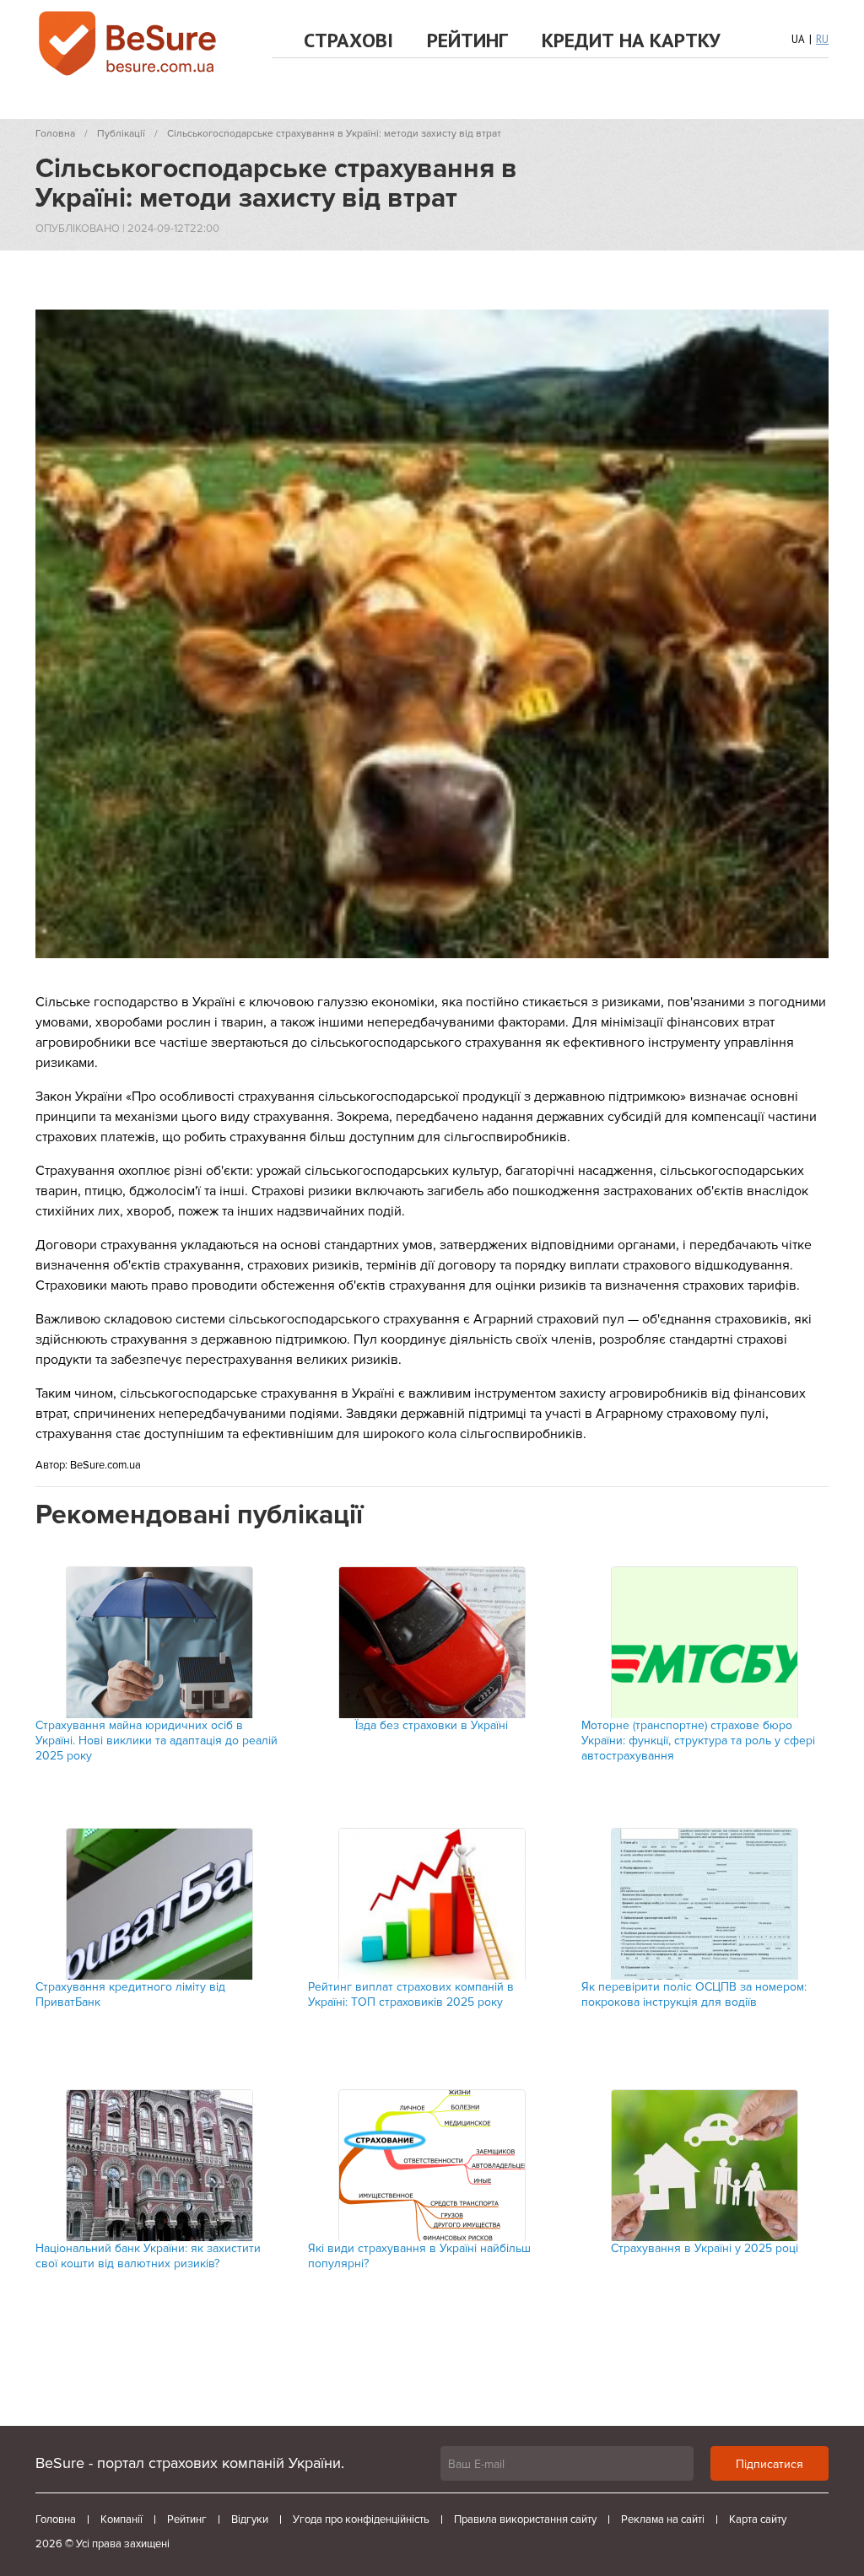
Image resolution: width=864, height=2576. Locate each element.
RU (822, 39)
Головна (56, 2519)
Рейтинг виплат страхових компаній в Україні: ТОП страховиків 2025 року (411, 1994)
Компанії (121, 2519)
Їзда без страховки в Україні (432, 1725)
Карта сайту (758, 2519)
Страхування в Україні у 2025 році (705, 2248)
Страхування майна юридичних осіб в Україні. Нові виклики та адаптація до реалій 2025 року (157, 1741)
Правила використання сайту (525, 2519)
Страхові (348, 40)
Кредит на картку (631, 40)
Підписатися (769, 2464)
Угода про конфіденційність (361, 2519)
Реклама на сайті (663, 2519)
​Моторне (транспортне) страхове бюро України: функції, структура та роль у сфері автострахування (698, 1741)
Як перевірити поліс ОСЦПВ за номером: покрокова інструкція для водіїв (694, 1994)
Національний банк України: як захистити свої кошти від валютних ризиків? (148, 2256)
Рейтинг (467, 40)
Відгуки (250, 2519)
